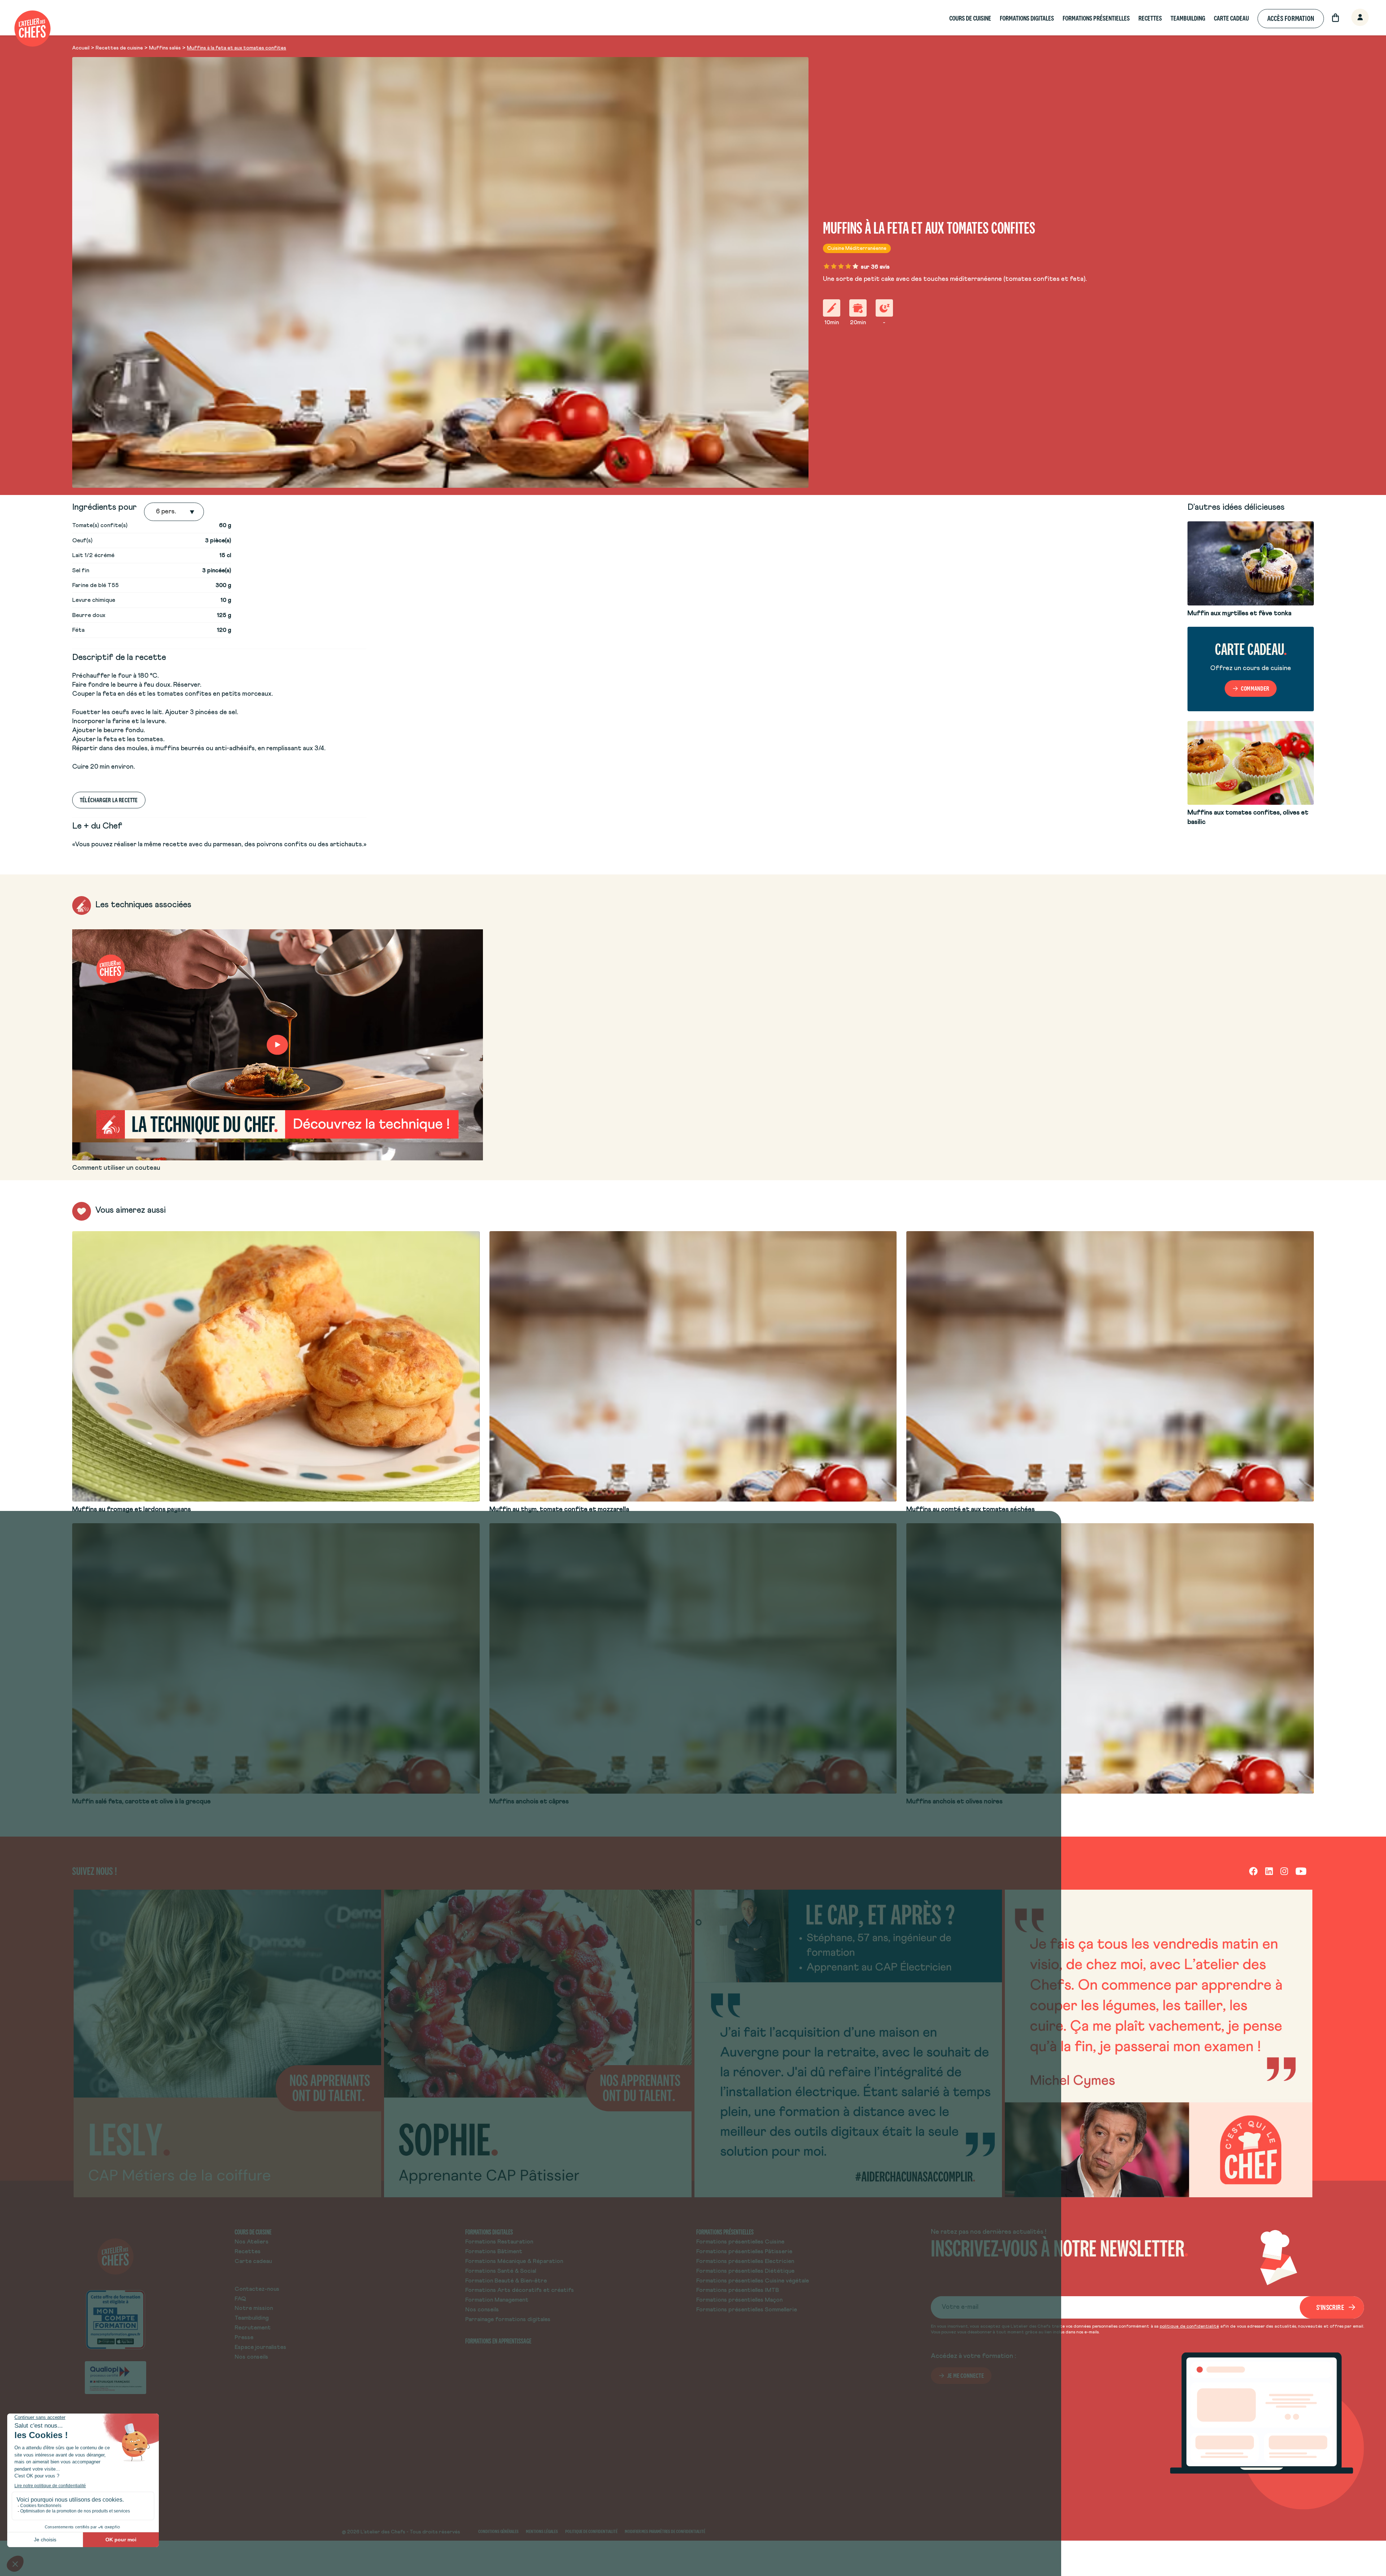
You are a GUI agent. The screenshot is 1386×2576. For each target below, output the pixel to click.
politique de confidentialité (1189, 2327)
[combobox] (157, 512)
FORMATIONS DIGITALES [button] (1027, 18)
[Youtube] (1301, 1871)
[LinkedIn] (1269, 1871)
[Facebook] (1253, 1871)
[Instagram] (1284, 1871)
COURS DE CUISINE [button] (970, 18)
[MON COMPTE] (1352, 18)
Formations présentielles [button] (1096, 18)
